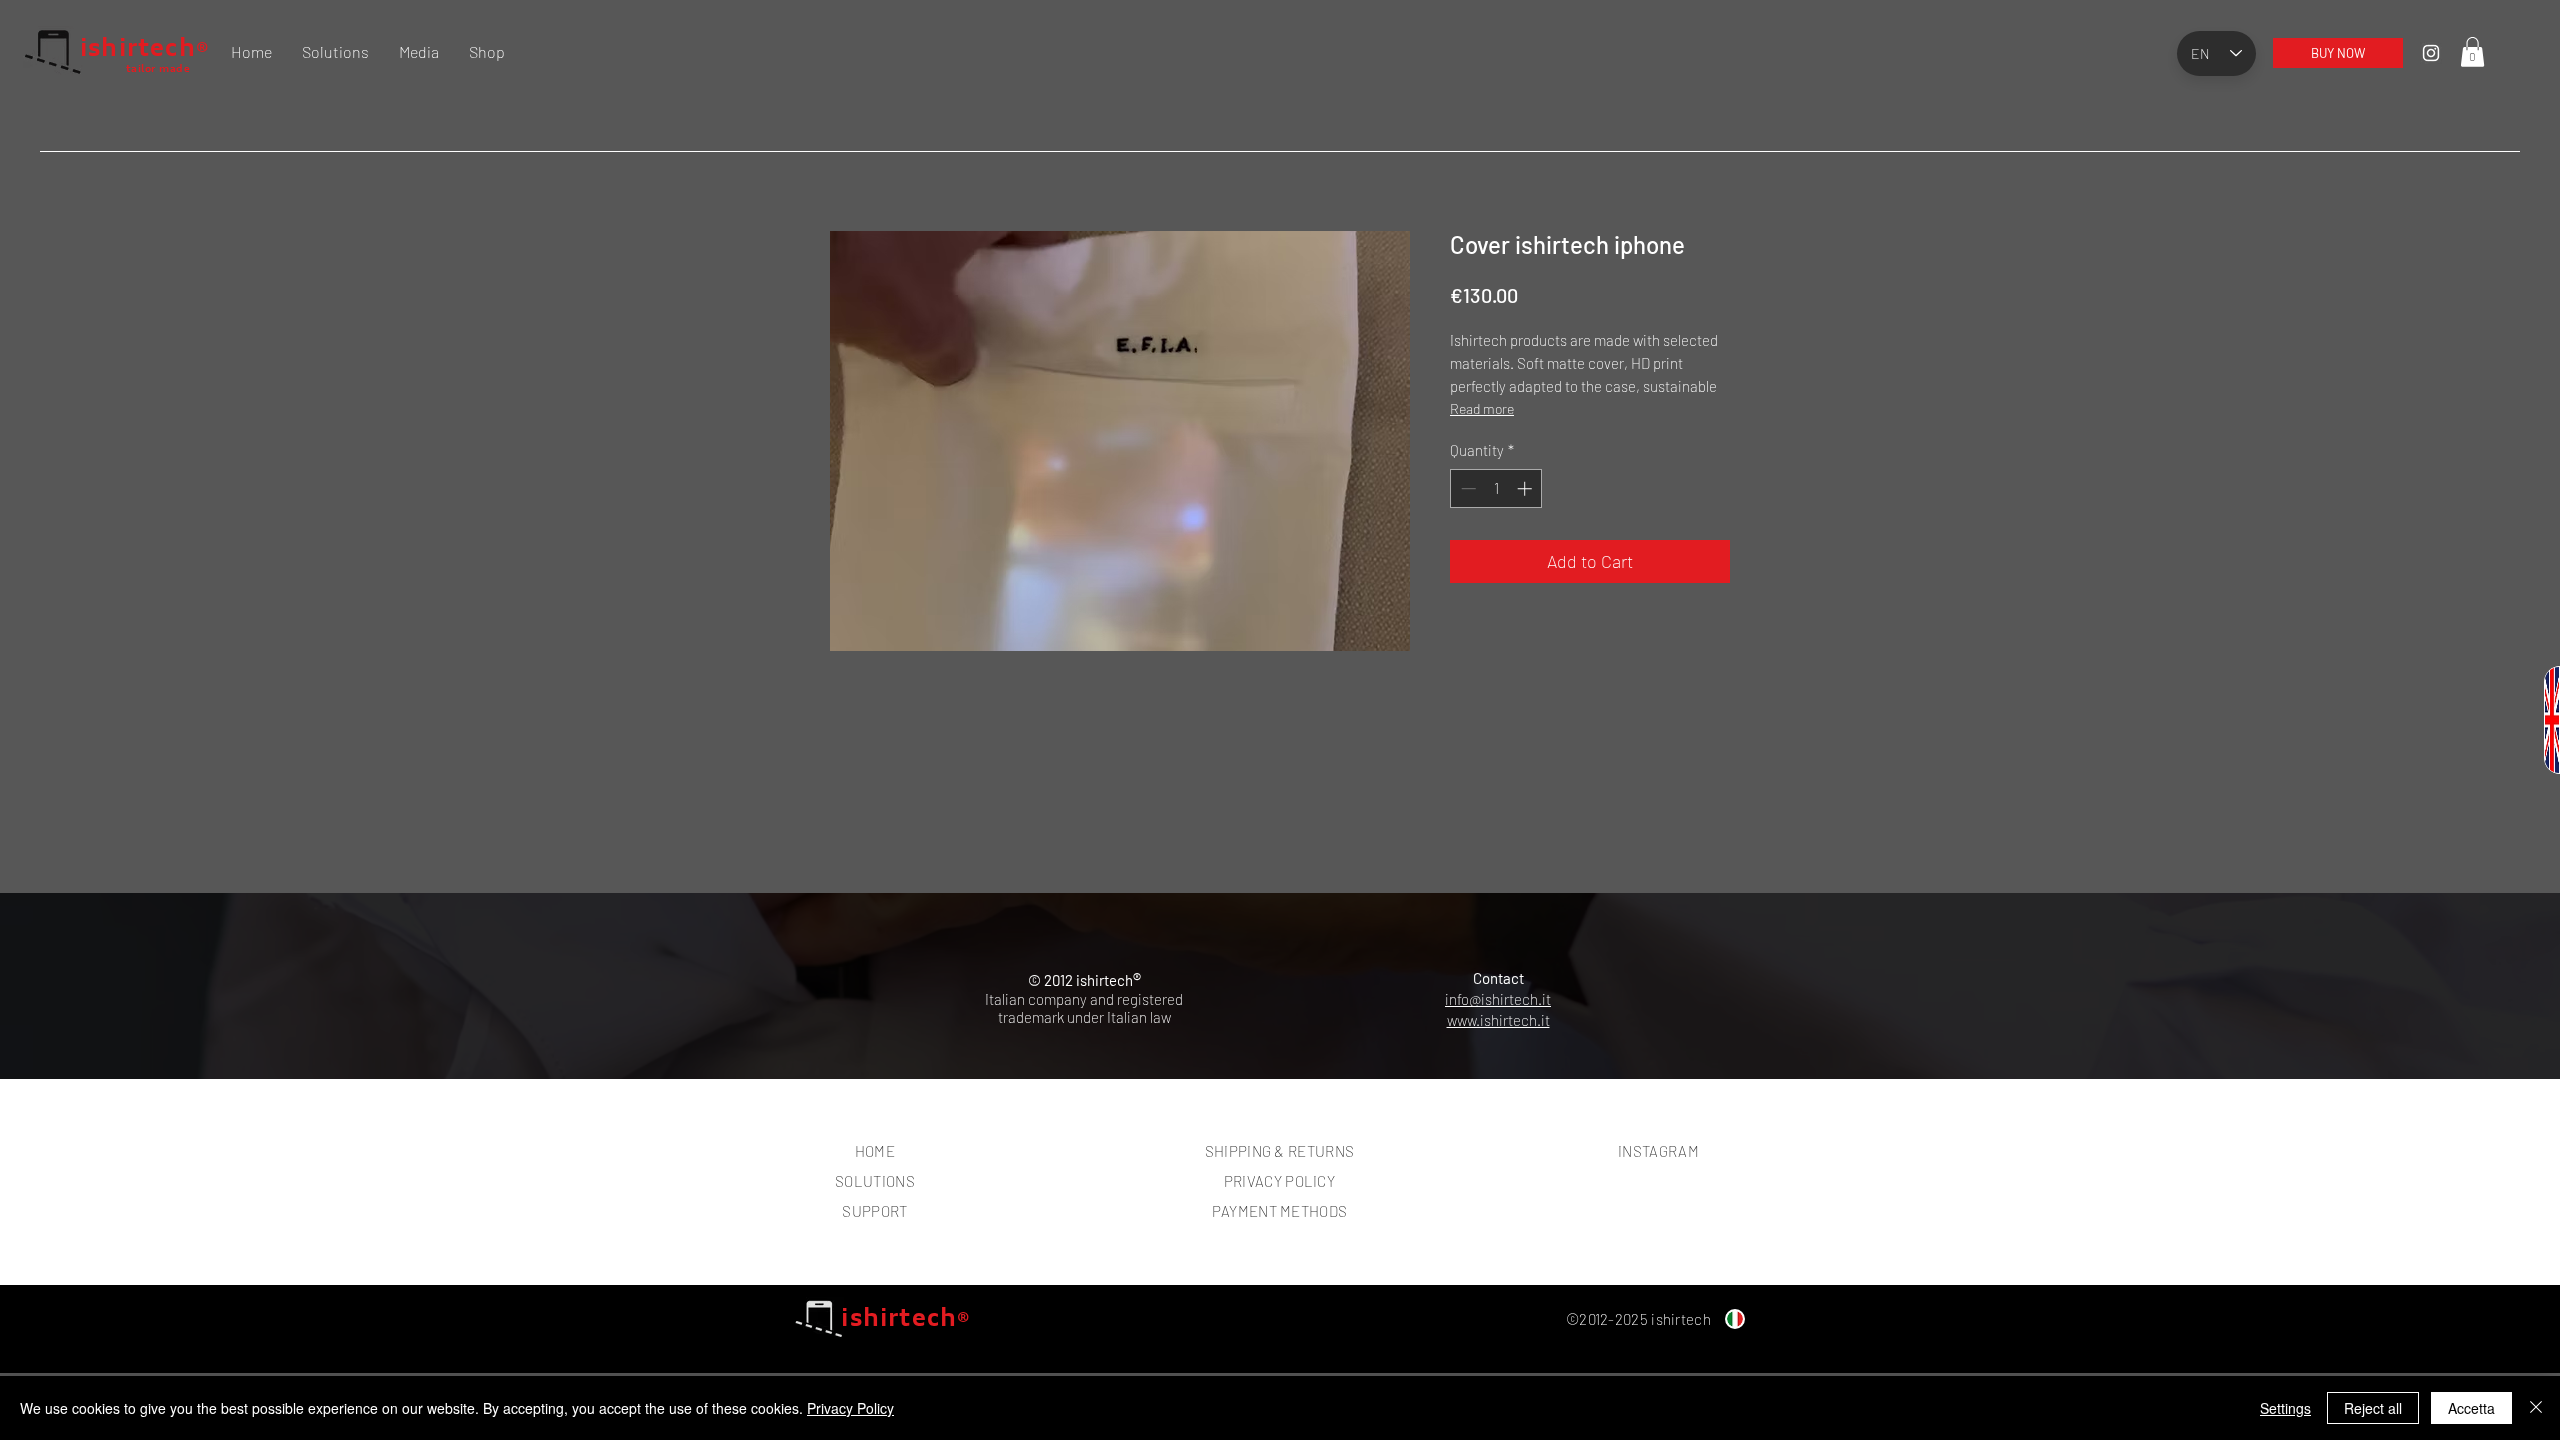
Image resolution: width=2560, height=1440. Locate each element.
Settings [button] (2285, 1408)
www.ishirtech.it (1498, 1020)
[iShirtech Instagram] (2431, 53)
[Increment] (1526, 488)
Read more (1482, 408)
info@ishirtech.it (1498, 999)
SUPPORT (874, 1211)
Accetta (2471, 1408)
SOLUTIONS (875, 1181)
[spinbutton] (1496, 488)
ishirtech (138, 47)
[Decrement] (1466, 488)
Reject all (2373, 1408)
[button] (2472, 52)
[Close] (2536, 1408)
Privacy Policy (850, 1408)
